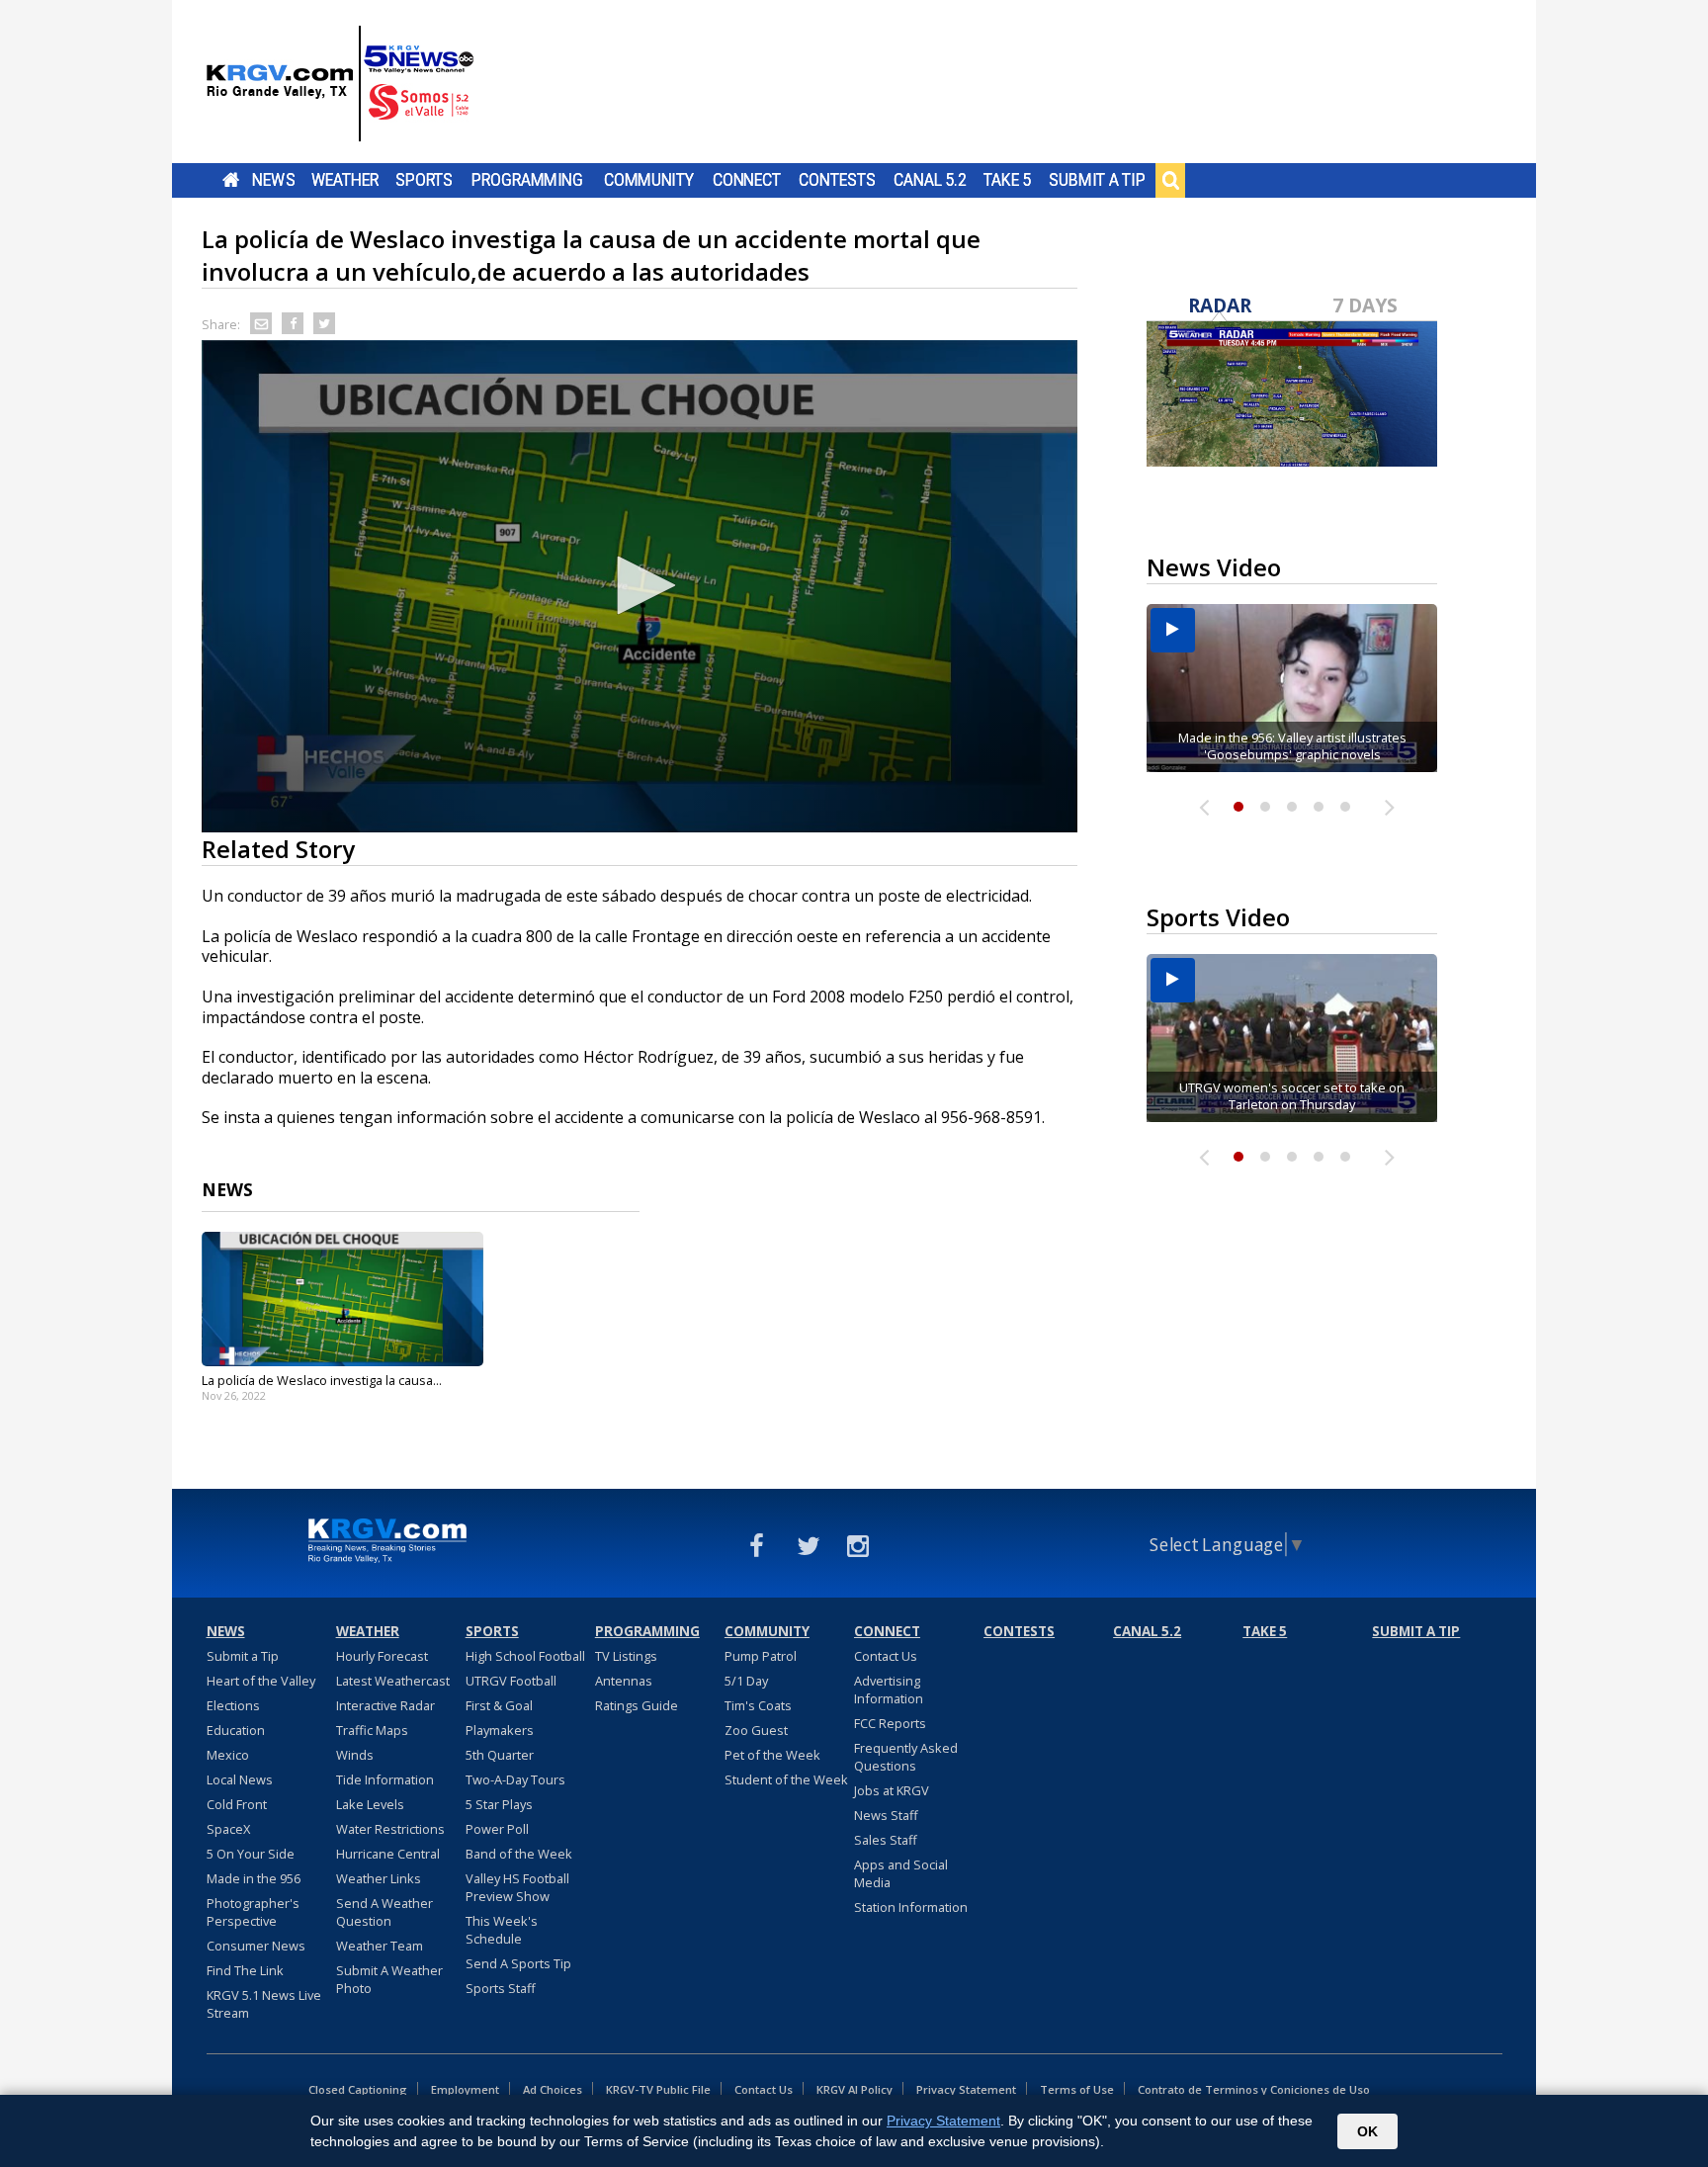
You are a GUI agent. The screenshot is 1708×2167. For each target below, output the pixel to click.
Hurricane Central (388, 1854)
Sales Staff (886, 1840)
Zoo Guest (756, 1730)
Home (231, 180)
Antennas (624, 1681)
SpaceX (228, 1829)
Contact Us (886, 1656)
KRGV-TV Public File (658, 2089)
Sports (424, 180)
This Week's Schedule (502, 1930)
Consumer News (256, 1946)
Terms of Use (1077, 2089)
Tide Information (385, 1779)
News (273, 180)
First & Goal (499, 1705)
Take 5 (1008, 180)
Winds (355, 1755)
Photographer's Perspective (253, 1912)
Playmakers (500, 1730)
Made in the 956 (254, 1878)
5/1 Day (746, 1681)
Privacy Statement (966, 2089)
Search (1170, 180)
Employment (465, 2089)
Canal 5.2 (930, 180)
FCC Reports (890, 1723)
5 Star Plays (499, 1804)
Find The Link (245, 1970)
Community (649, 180)
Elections (233, 1705)
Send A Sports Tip (518, 1963)
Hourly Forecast (382, 1656)
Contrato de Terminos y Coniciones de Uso (1254, 2089)
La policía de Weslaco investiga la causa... (322, 1380)
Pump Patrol (761, 1656)
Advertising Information (889, 1690)
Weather (345, 180)
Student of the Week (786, 1779)
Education (236, 1730)
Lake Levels (370, 1804)
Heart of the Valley (261, 1681)
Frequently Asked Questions (906, 1757)
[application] (640, 586)
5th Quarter (500, 1755)
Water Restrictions (390, 1829)
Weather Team (380, 1946)
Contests (837, 180)
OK (1367, 2131)
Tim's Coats (758, 1705)
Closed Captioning (358, 2089)
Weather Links (379, 1878)
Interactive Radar (385, 1705)
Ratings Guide (637, 1705)
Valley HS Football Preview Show (517, 1887)
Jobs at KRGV (892, 1790)
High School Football (525, 1656)
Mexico (228, 1755)
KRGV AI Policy (854, 2089)
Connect (747, 180)
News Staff (886, 1815)
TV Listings (626, 1656)
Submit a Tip (1097, 180)
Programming (527, 180)
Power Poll (497, 1829)
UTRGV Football (511, 1681)
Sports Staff (501, 1988)
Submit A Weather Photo (389, 1979)
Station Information (911, 1907)
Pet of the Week (772, 1755)
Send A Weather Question (384, 1912)
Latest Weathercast (393, 1681)
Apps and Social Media (901, 1873)
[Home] (340, 84)
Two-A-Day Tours (515, 1779)
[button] (640, 585)
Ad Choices (553, 2089)
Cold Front (237, 1804)
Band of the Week (519, 1854)
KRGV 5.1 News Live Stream (264, 2004)
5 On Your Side (251, 1854)
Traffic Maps (372, 1730)
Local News (240, 1779)
